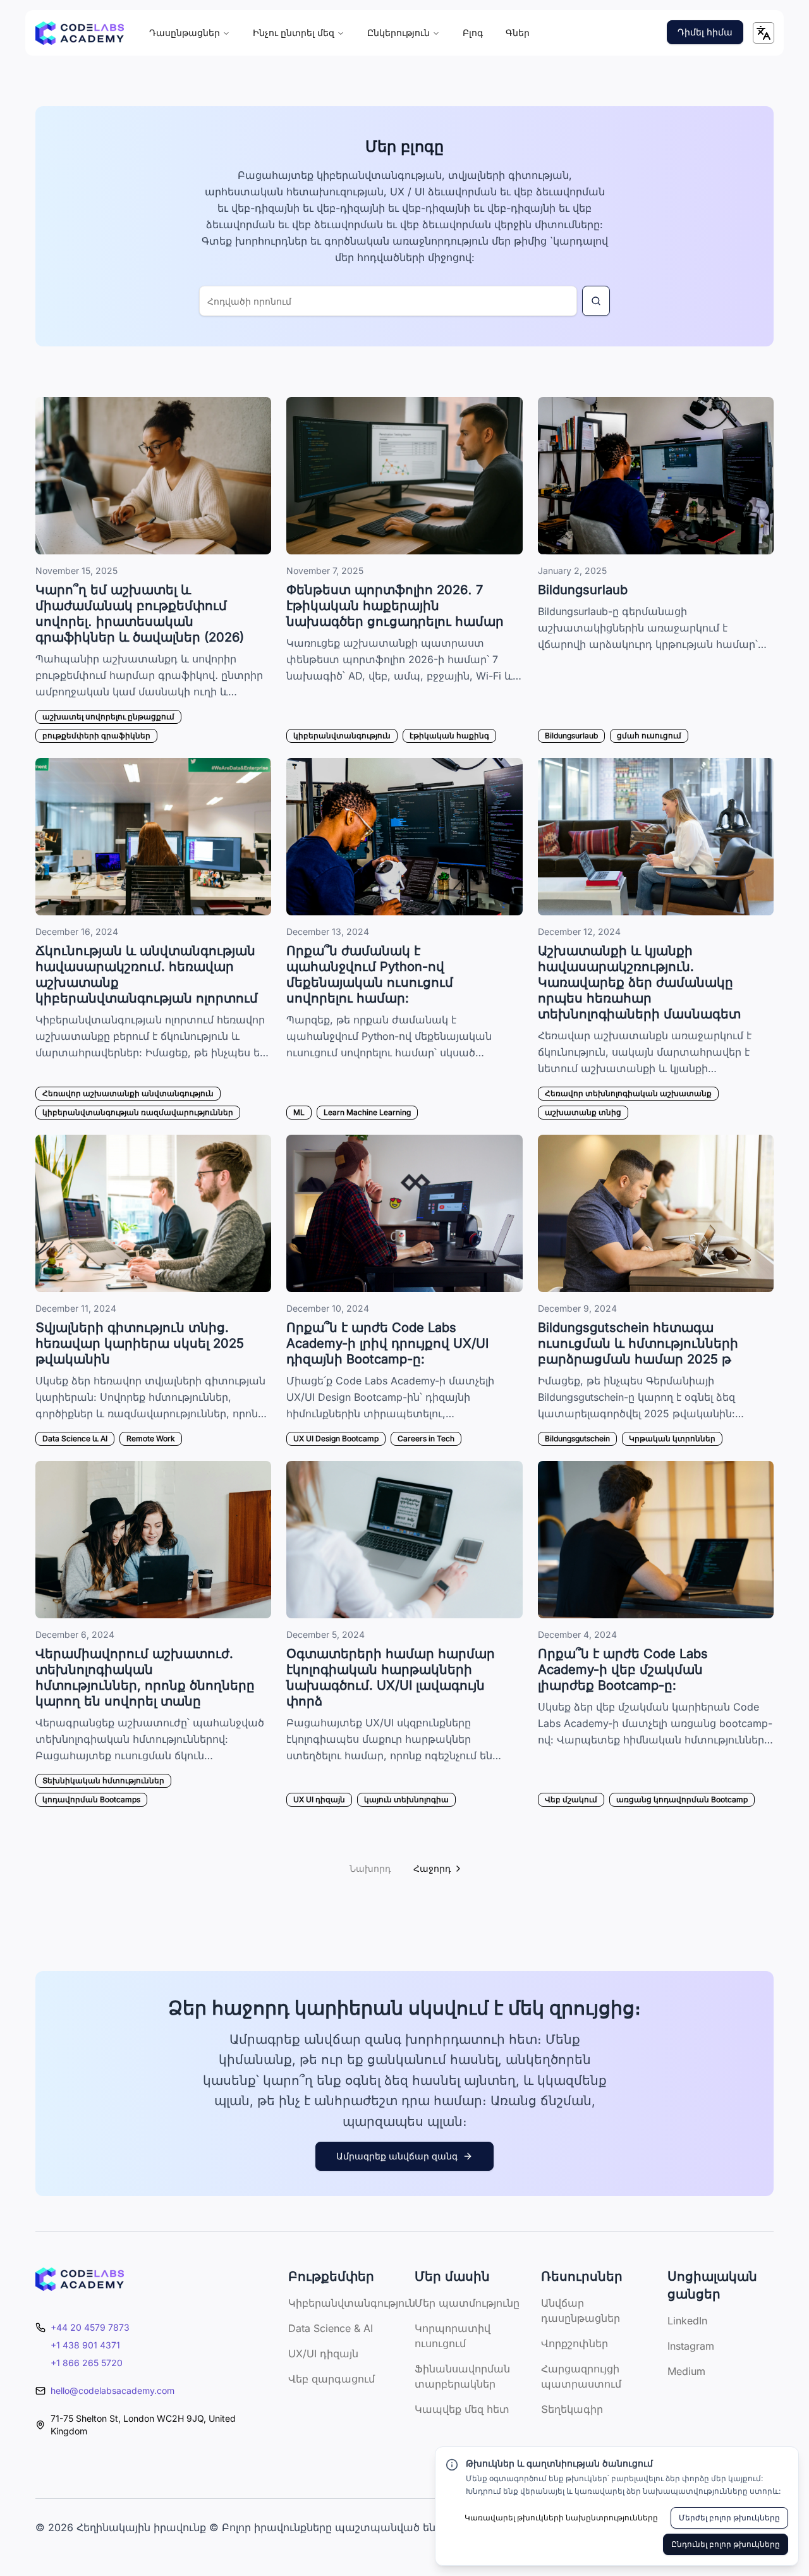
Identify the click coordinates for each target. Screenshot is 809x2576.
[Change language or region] (763, 33)
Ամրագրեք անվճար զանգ (397, 2156)
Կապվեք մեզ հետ (462, 2409)
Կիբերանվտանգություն (352, 2303)
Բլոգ (473, 33)
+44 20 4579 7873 (90, 2327)
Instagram (691, 2346)
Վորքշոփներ (575, 2343)
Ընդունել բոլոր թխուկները (726, 2544)
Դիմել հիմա (705, 32)
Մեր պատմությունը (467, 2303)
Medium (686, 2371)
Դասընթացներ (185, 33)
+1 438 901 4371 (85, 2345)
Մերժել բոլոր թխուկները (729, 2518)
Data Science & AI (331, 2328)
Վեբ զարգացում (332, 2379)
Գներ (518, 33)
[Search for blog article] (596, 301)
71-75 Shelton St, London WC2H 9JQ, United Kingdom (143, 2425)
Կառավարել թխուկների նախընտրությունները (561, 2518)
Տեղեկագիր (572, 2409)
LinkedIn (687, 2321)
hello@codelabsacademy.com (113, 2390)
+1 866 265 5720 (87, 2363)
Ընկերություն (398, 33)
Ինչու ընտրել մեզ (294, 33)
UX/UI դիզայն (323, 2353)
